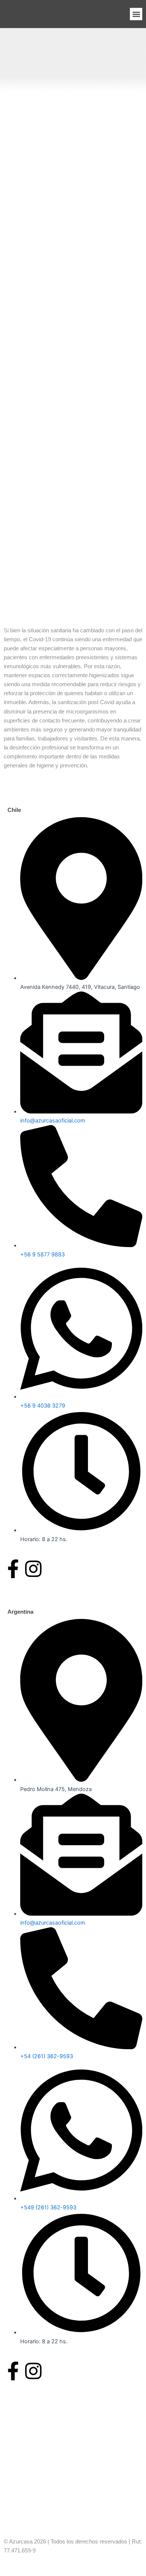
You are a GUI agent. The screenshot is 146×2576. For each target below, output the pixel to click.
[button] (136, 14)
